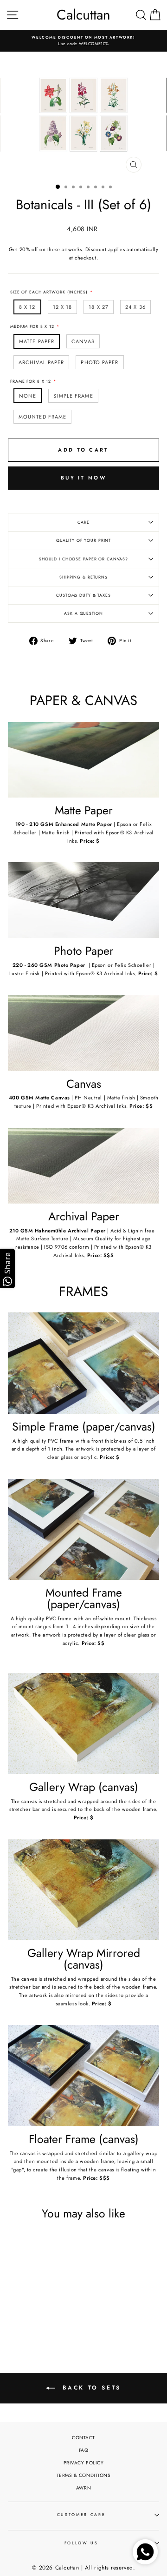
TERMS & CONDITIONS (84, 2475)
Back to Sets (90, 2387)
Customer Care (81, 2515)
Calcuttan (83, 15)
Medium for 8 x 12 (32, 326)
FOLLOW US (81, 2543)
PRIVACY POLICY (84, 2463)
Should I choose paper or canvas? (83, 559)
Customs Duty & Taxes (83, 595)
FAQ (84, 2450)
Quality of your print (84, 540)
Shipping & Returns (83, 577)
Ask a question (83, 613)
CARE (83, 522)
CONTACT (83, 2438)
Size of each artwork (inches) (49, 292)
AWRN (83, 2488)
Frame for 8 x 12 (31, 381)
